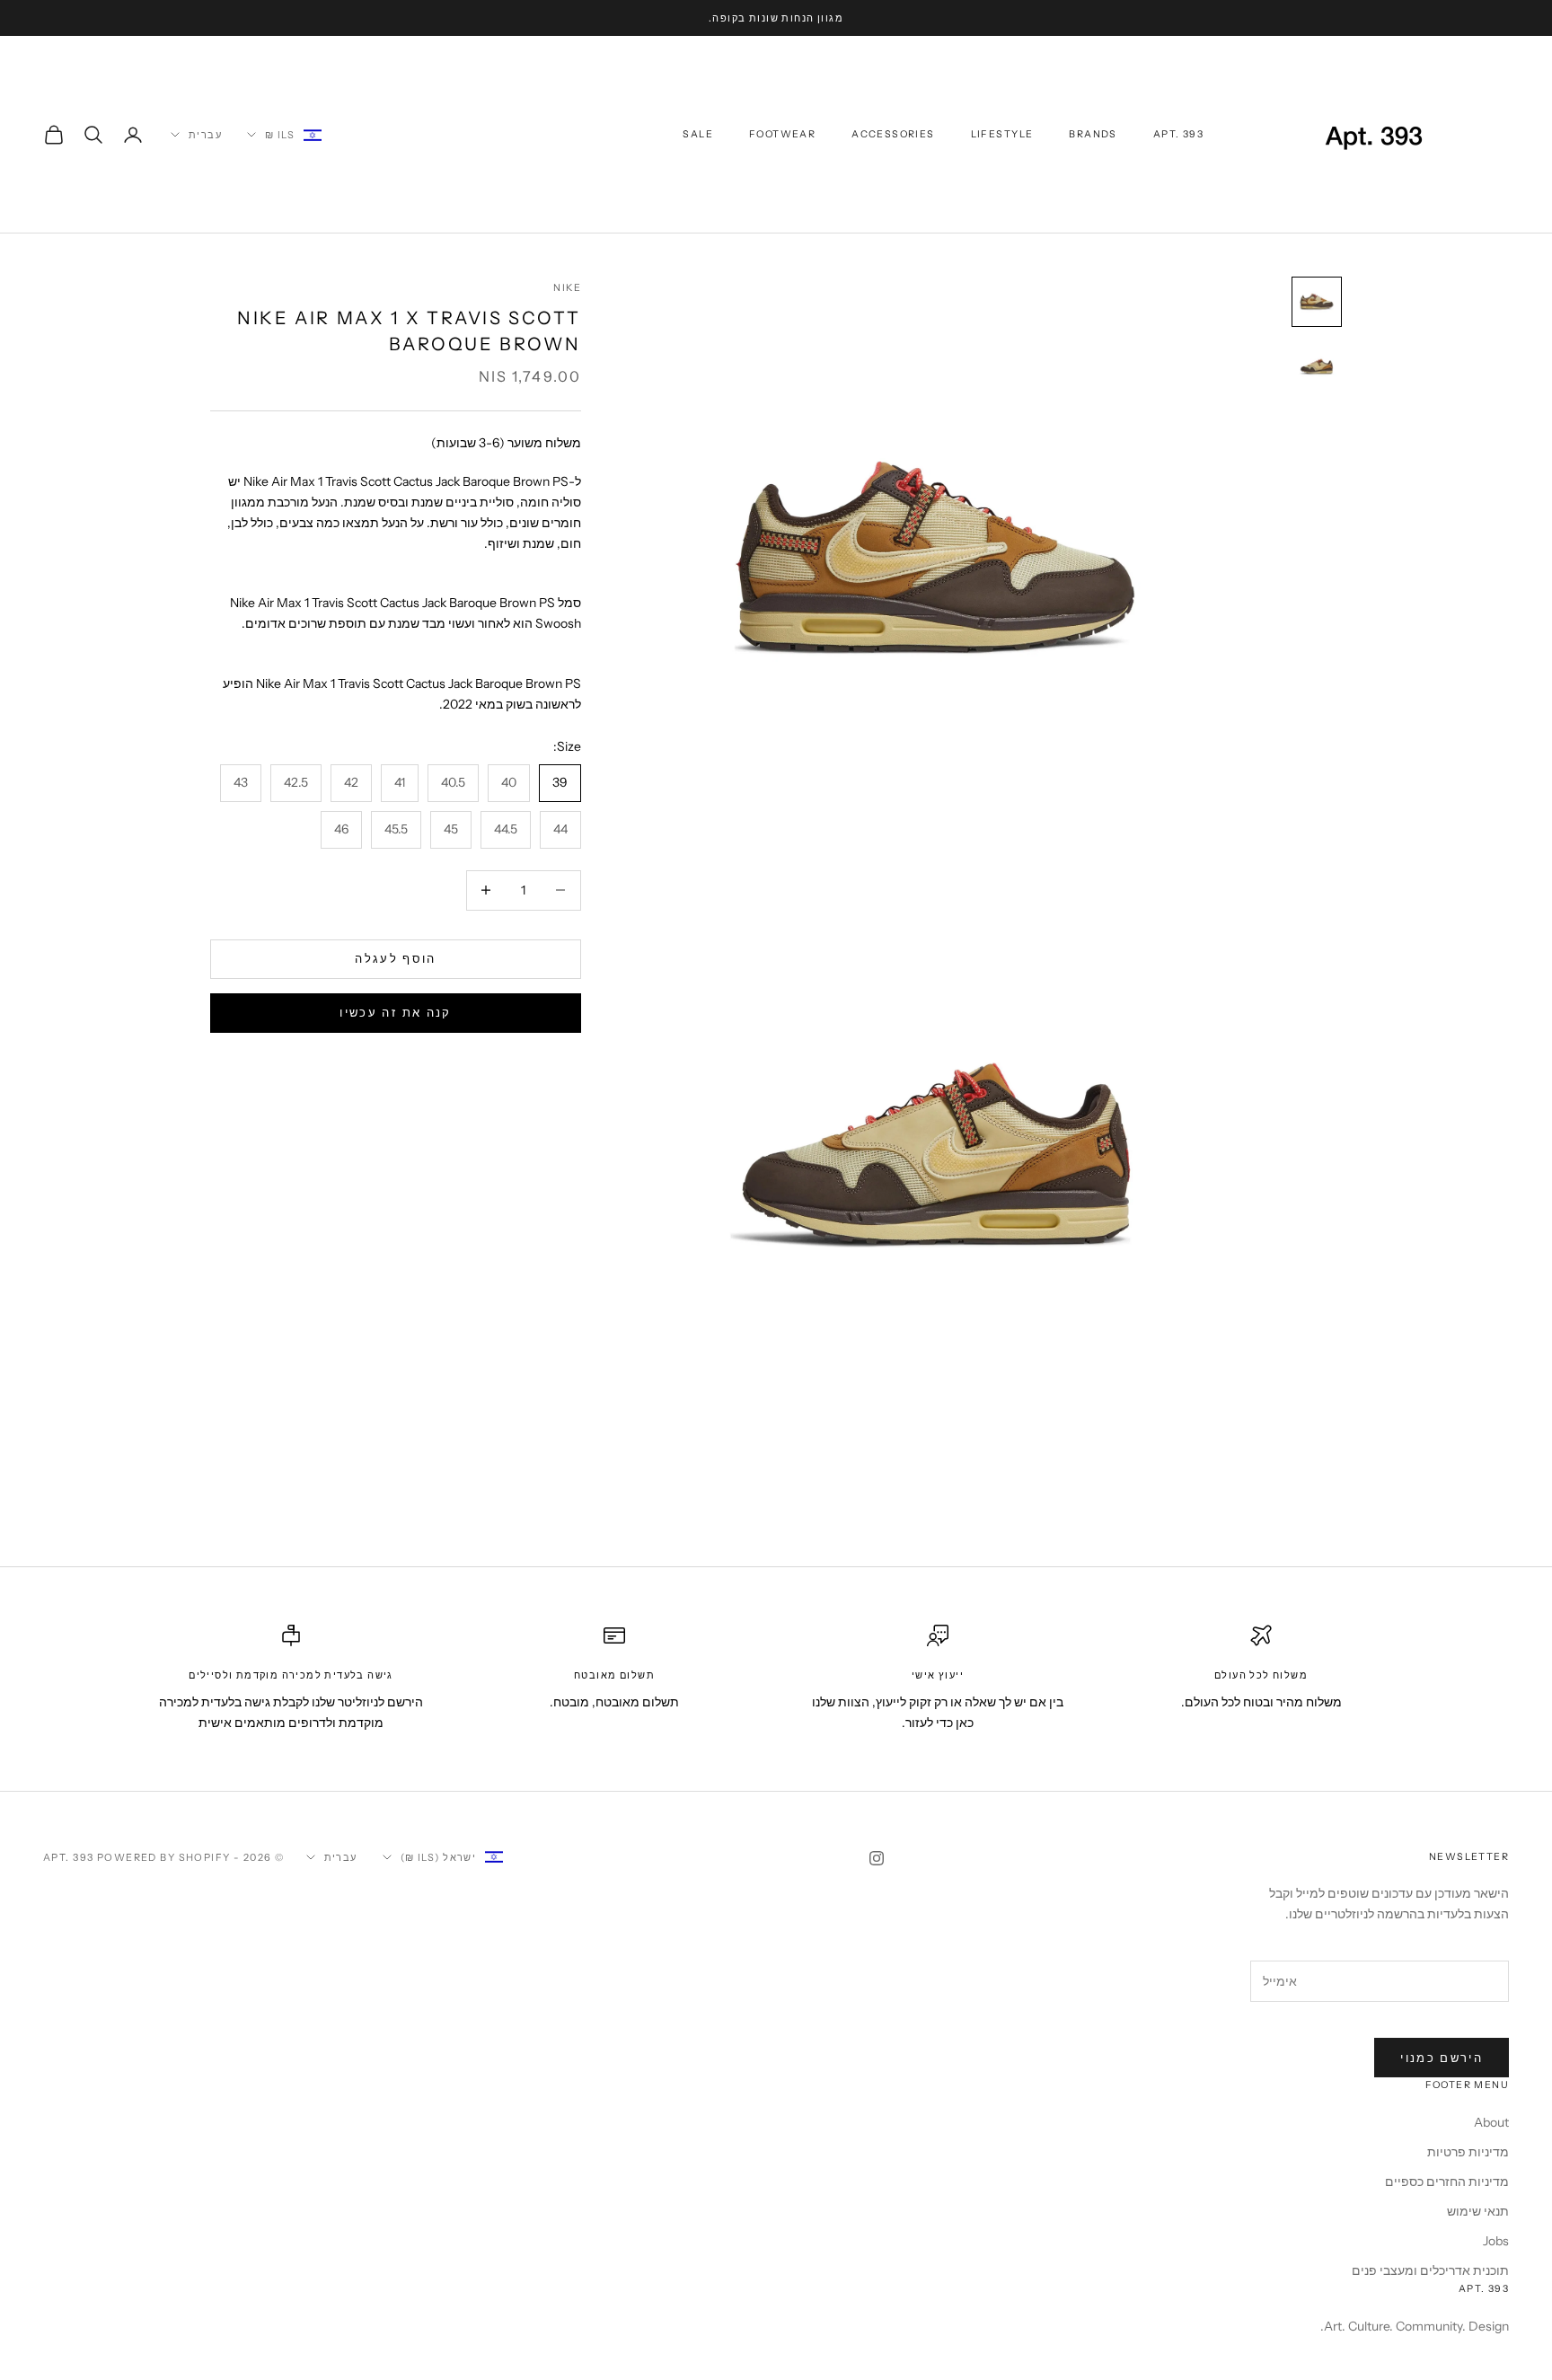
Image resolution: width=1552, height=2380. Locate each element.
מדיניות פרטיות (1468, 2152)
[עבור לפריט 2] (1317, 366)
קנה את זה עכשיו (395, 1012)
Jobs (1496, 2241)
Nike (567, 288)
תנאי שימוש (1478, 2211)
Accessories (893, 134)
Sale (698, 134)
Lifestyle (1002, 134)
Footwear (782, 134)
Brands (1093, 134)
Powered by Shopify (164, 1857)
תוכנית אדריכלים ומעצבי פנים (1430, 2270)
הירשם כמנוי (1442, 2058)
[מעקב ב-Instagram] (877, 1858)
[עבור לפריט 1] (1317, 302)
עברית (205, 135)
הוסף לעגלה (395, 958)
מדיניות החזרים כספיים (1447, 2182)
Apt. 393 (1178, 134)
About (1491, 2122)
